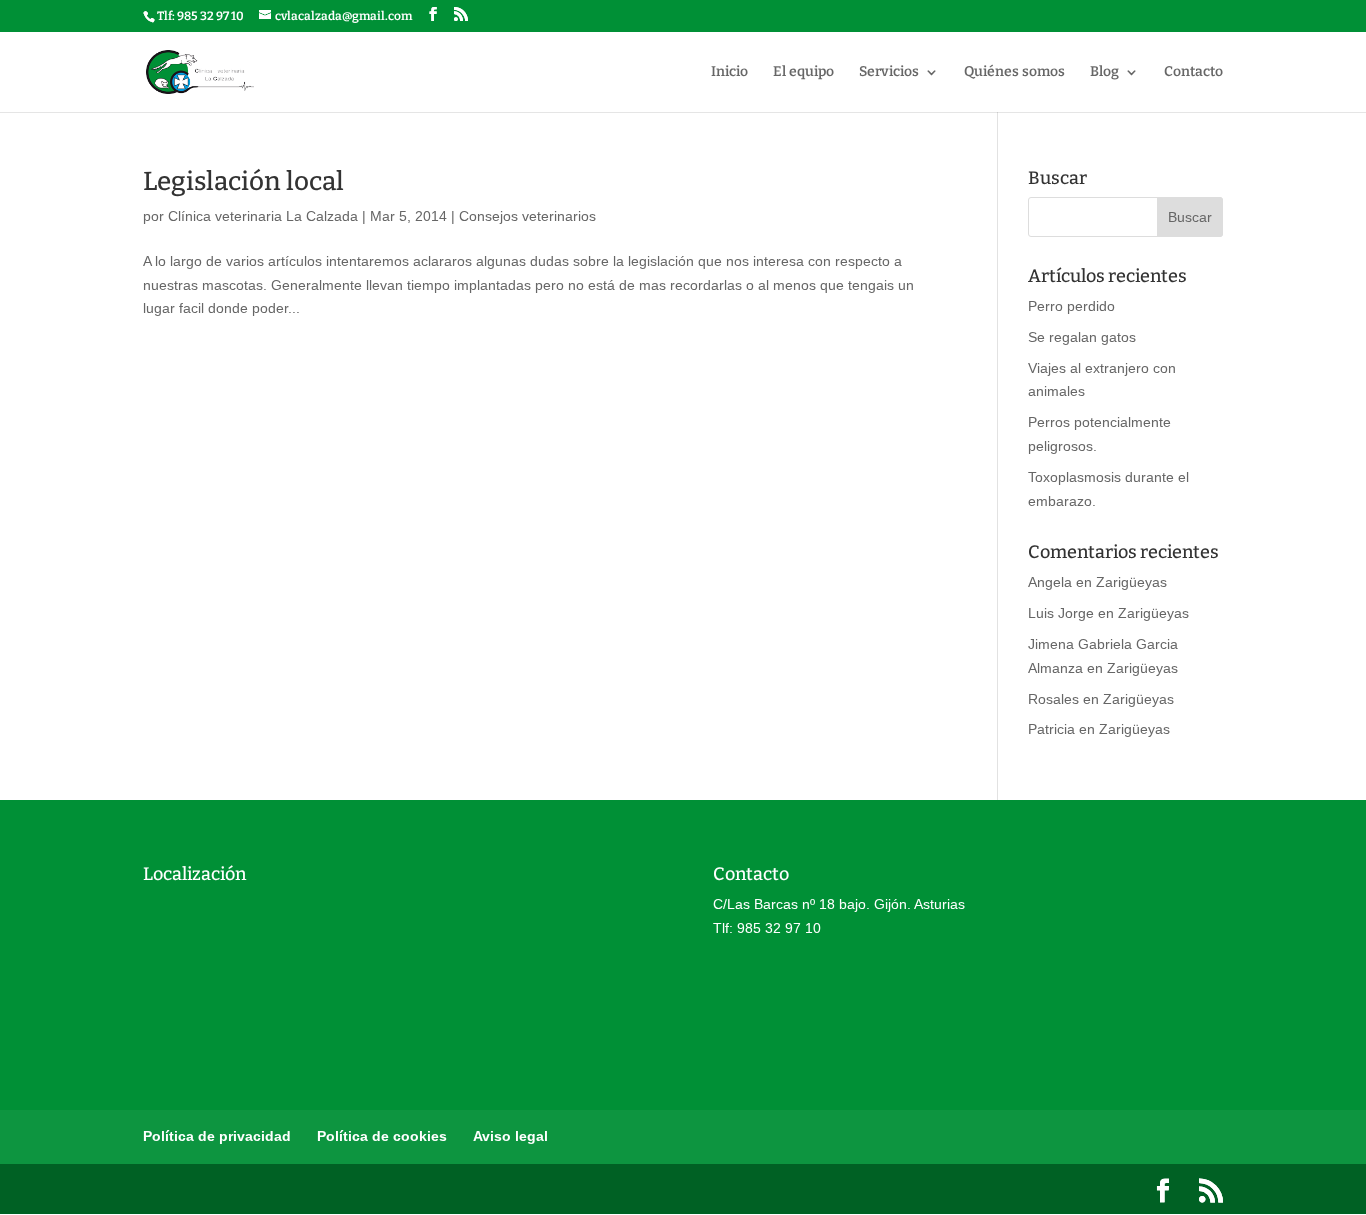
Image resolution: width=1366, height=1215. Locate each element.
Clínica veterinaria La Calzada (263, 216)
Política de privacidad (217, 1136)
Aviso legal (510, 1136)
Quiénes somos (1014, 72)
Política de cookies (382, 1136)
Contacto (1193, 72)
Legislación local (243, 181)
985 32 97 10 (210, 16)
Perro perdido (1071, 306)
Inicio (729, 72)
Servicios (889, 72)
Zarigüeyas (1131, 582)
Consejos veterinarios (527, 216)
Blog (1104, 72)
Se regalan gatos (1082, 337)
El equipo (803, 72)
